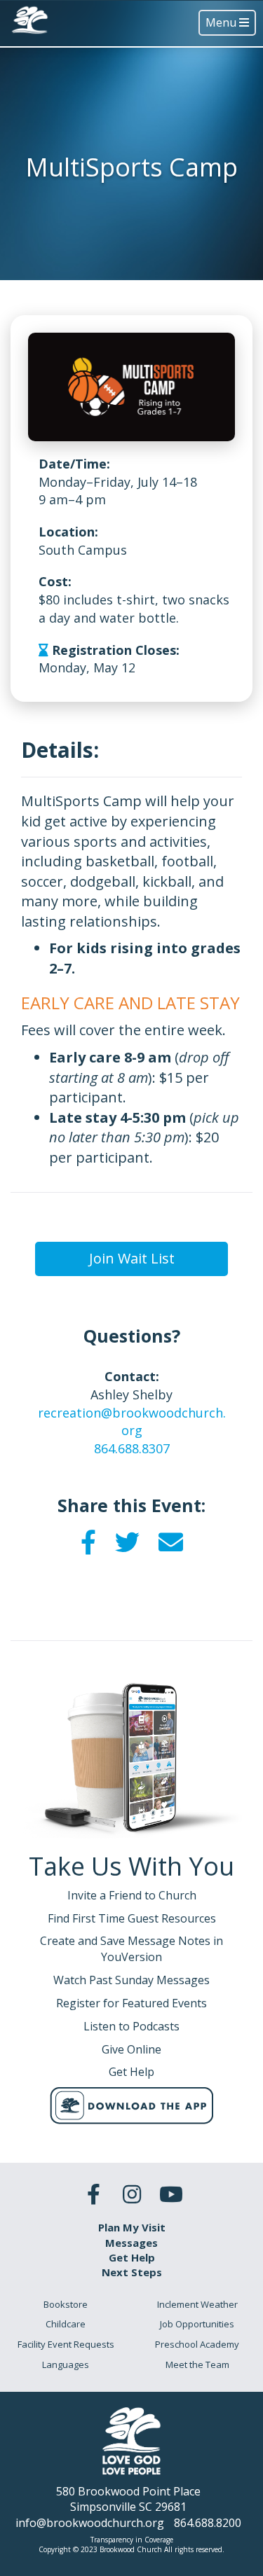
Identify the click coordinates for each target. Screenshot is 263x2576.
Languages (66, 2364)
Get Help (132, 2257)
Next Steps (132, 2272)
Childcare (66, 2324)
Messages (131, 2243)
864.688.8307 (132, 1448)
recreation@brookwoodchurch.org (132, 1422)
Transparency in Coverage (132, 2540)
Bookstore (66, 2304)
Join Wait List (132, 1258)
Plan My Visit (132, 2227)
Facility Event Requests (66, 2344)
